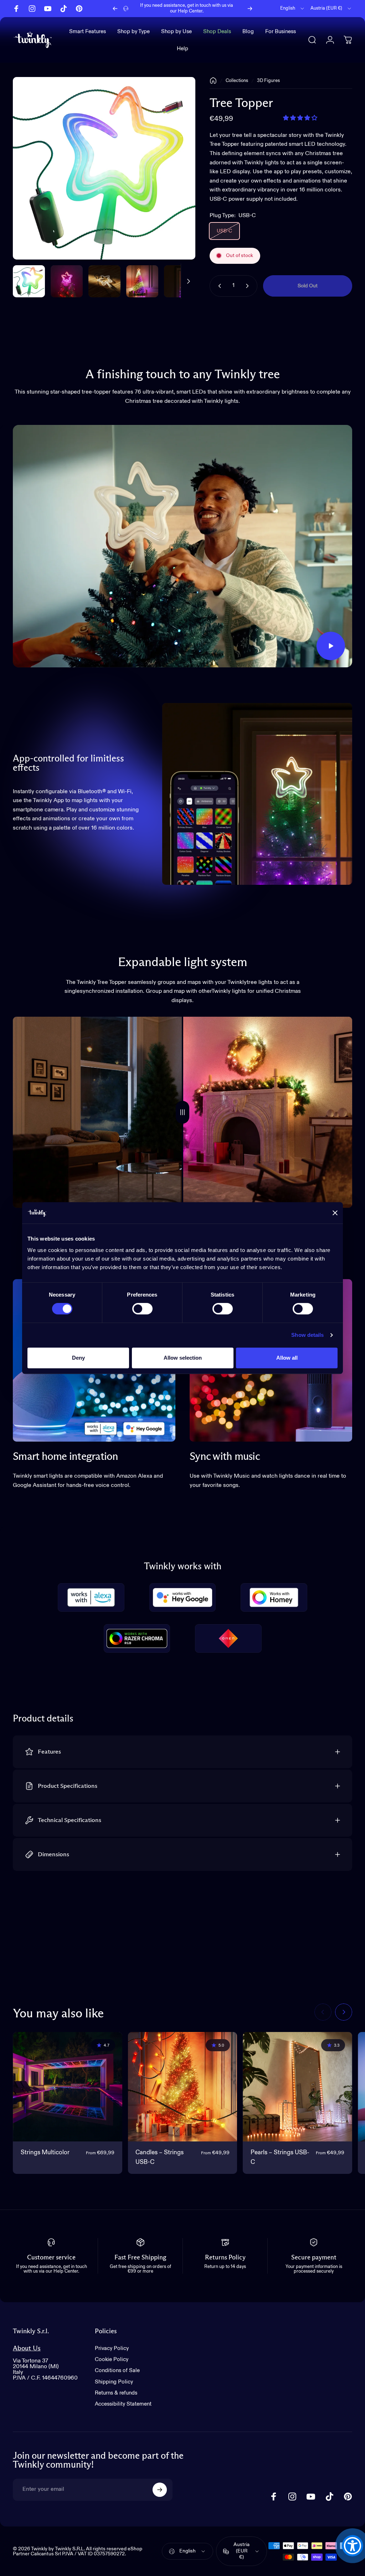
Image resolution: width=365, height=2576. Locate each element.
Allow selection (183, 1358)
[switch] (142, 1309)
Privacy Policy (112, 2348)
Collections (237, 81)
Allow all (287, 1358)
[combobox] (293, 9)
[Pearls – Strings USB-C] (297, 2087)
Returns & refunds (116, 2393)
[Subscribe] (160, 2490)
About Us (27, 2348)
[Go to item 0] (29, 281)
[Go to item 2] (104, 281)
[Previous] (115, 9)
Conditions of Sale (117, 2370)
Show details (307, 1335)
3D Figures (268, 81)
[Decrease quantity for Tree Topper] (218, 286)
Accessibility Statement (123, 2404)
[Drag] (182, 1112)
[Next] (250, 9)
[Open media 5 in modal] (104, 168)
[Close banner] (335, 1213)
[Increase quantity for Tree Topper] (249, 286)
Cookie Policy (112, 2359)
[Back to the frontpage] (213, 81)
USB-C (224, 231)
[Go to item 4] (180, 281)
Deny (78, 1358)
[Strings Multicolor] (68, 2087)
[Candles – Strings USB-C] (183, 2087)
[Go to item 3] (142, 281)
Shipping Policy (114, 2382)
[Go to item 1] (67, 281)
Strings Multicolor (45, 2153)
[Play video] (182, 546)
